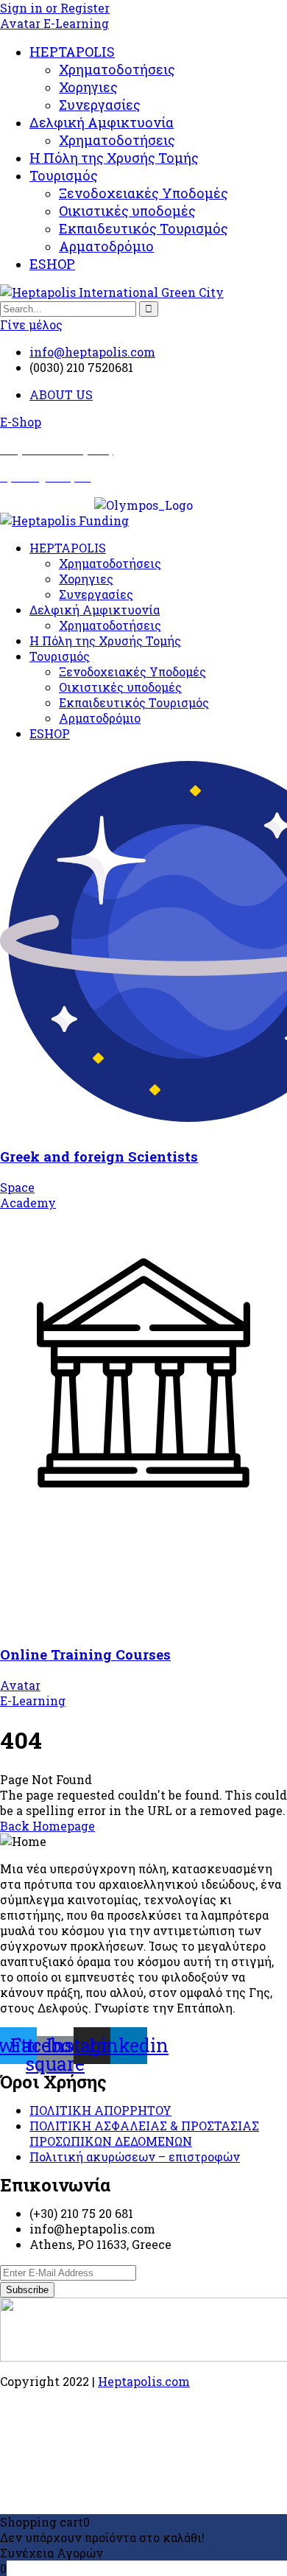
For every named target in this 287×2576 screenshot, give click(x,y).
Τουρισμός (64, 175)
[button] (21, 422)
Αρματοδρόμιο (106, 246)
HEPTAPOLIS (72, 52)
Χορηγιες (88, 87)
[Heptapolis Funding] (64, 520)
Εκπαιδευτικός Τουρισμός (143, 228)
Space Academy (28, 1195)
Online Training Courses (85, 1654)
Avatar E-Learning (54, 23)
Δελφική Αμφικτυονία (102, 122)
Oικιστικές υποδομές (127, 211)
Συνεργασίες (100, 105)
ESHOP (52, 264)
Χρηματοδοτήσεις (117, 69)
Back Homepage (47, 1826)
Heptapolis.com (144, 2381)
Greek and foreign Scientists (99, 1156)
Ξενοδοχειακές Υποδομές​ (143, 193)
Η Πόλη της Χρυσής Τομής (114, 158)
